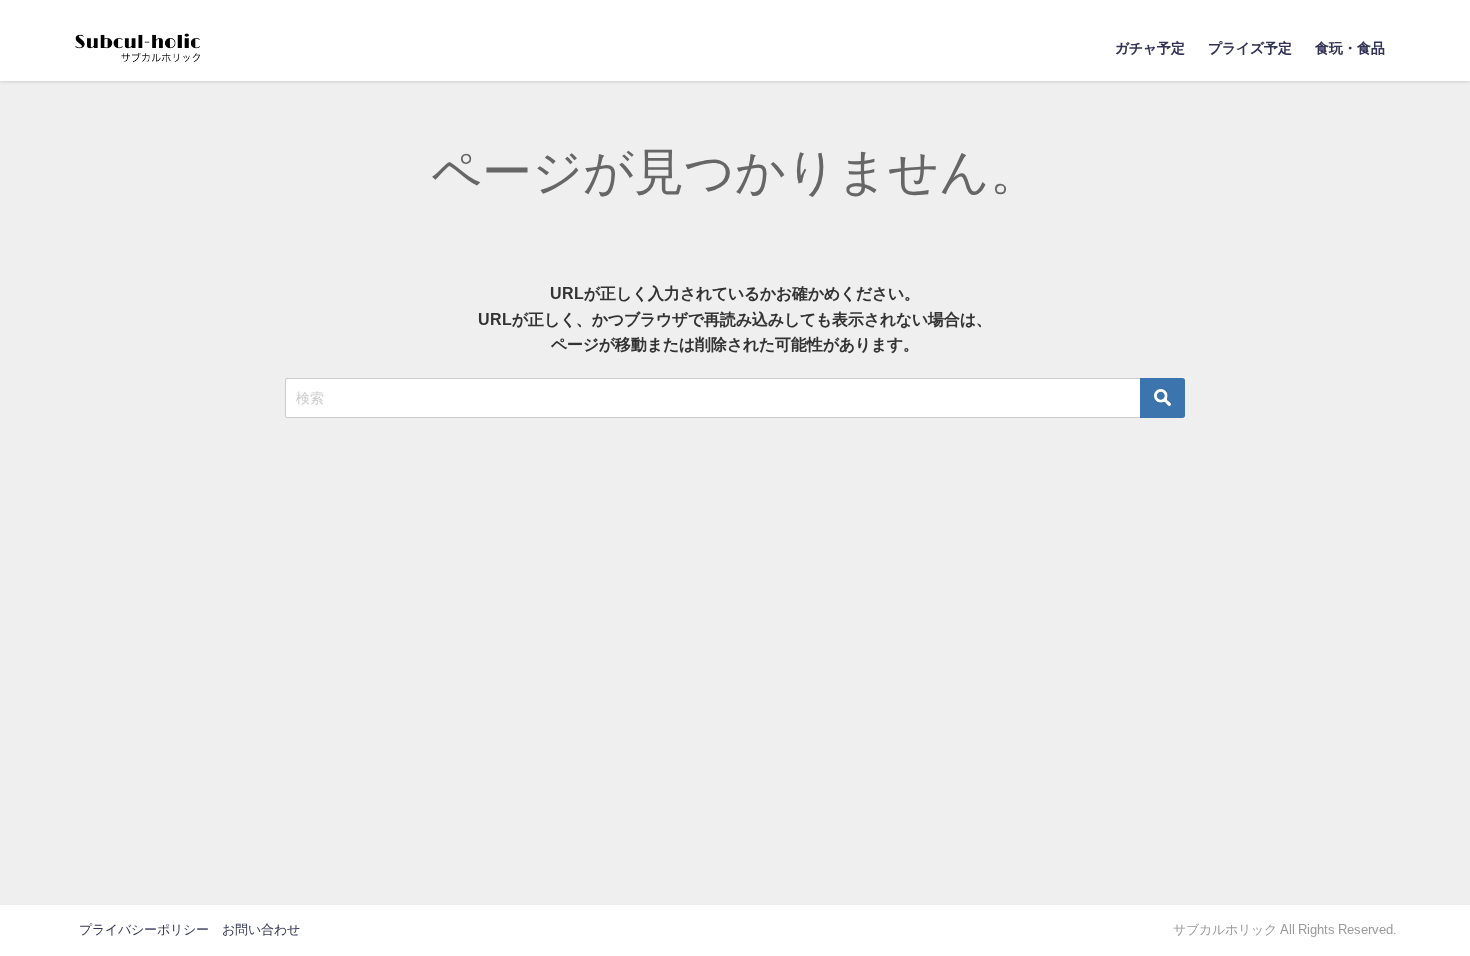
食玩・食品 (1350, 48)
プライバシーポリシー (144, 929)
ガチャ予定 (1150, 48)
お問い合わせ (261, 929)
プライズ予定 (1250, 48)
